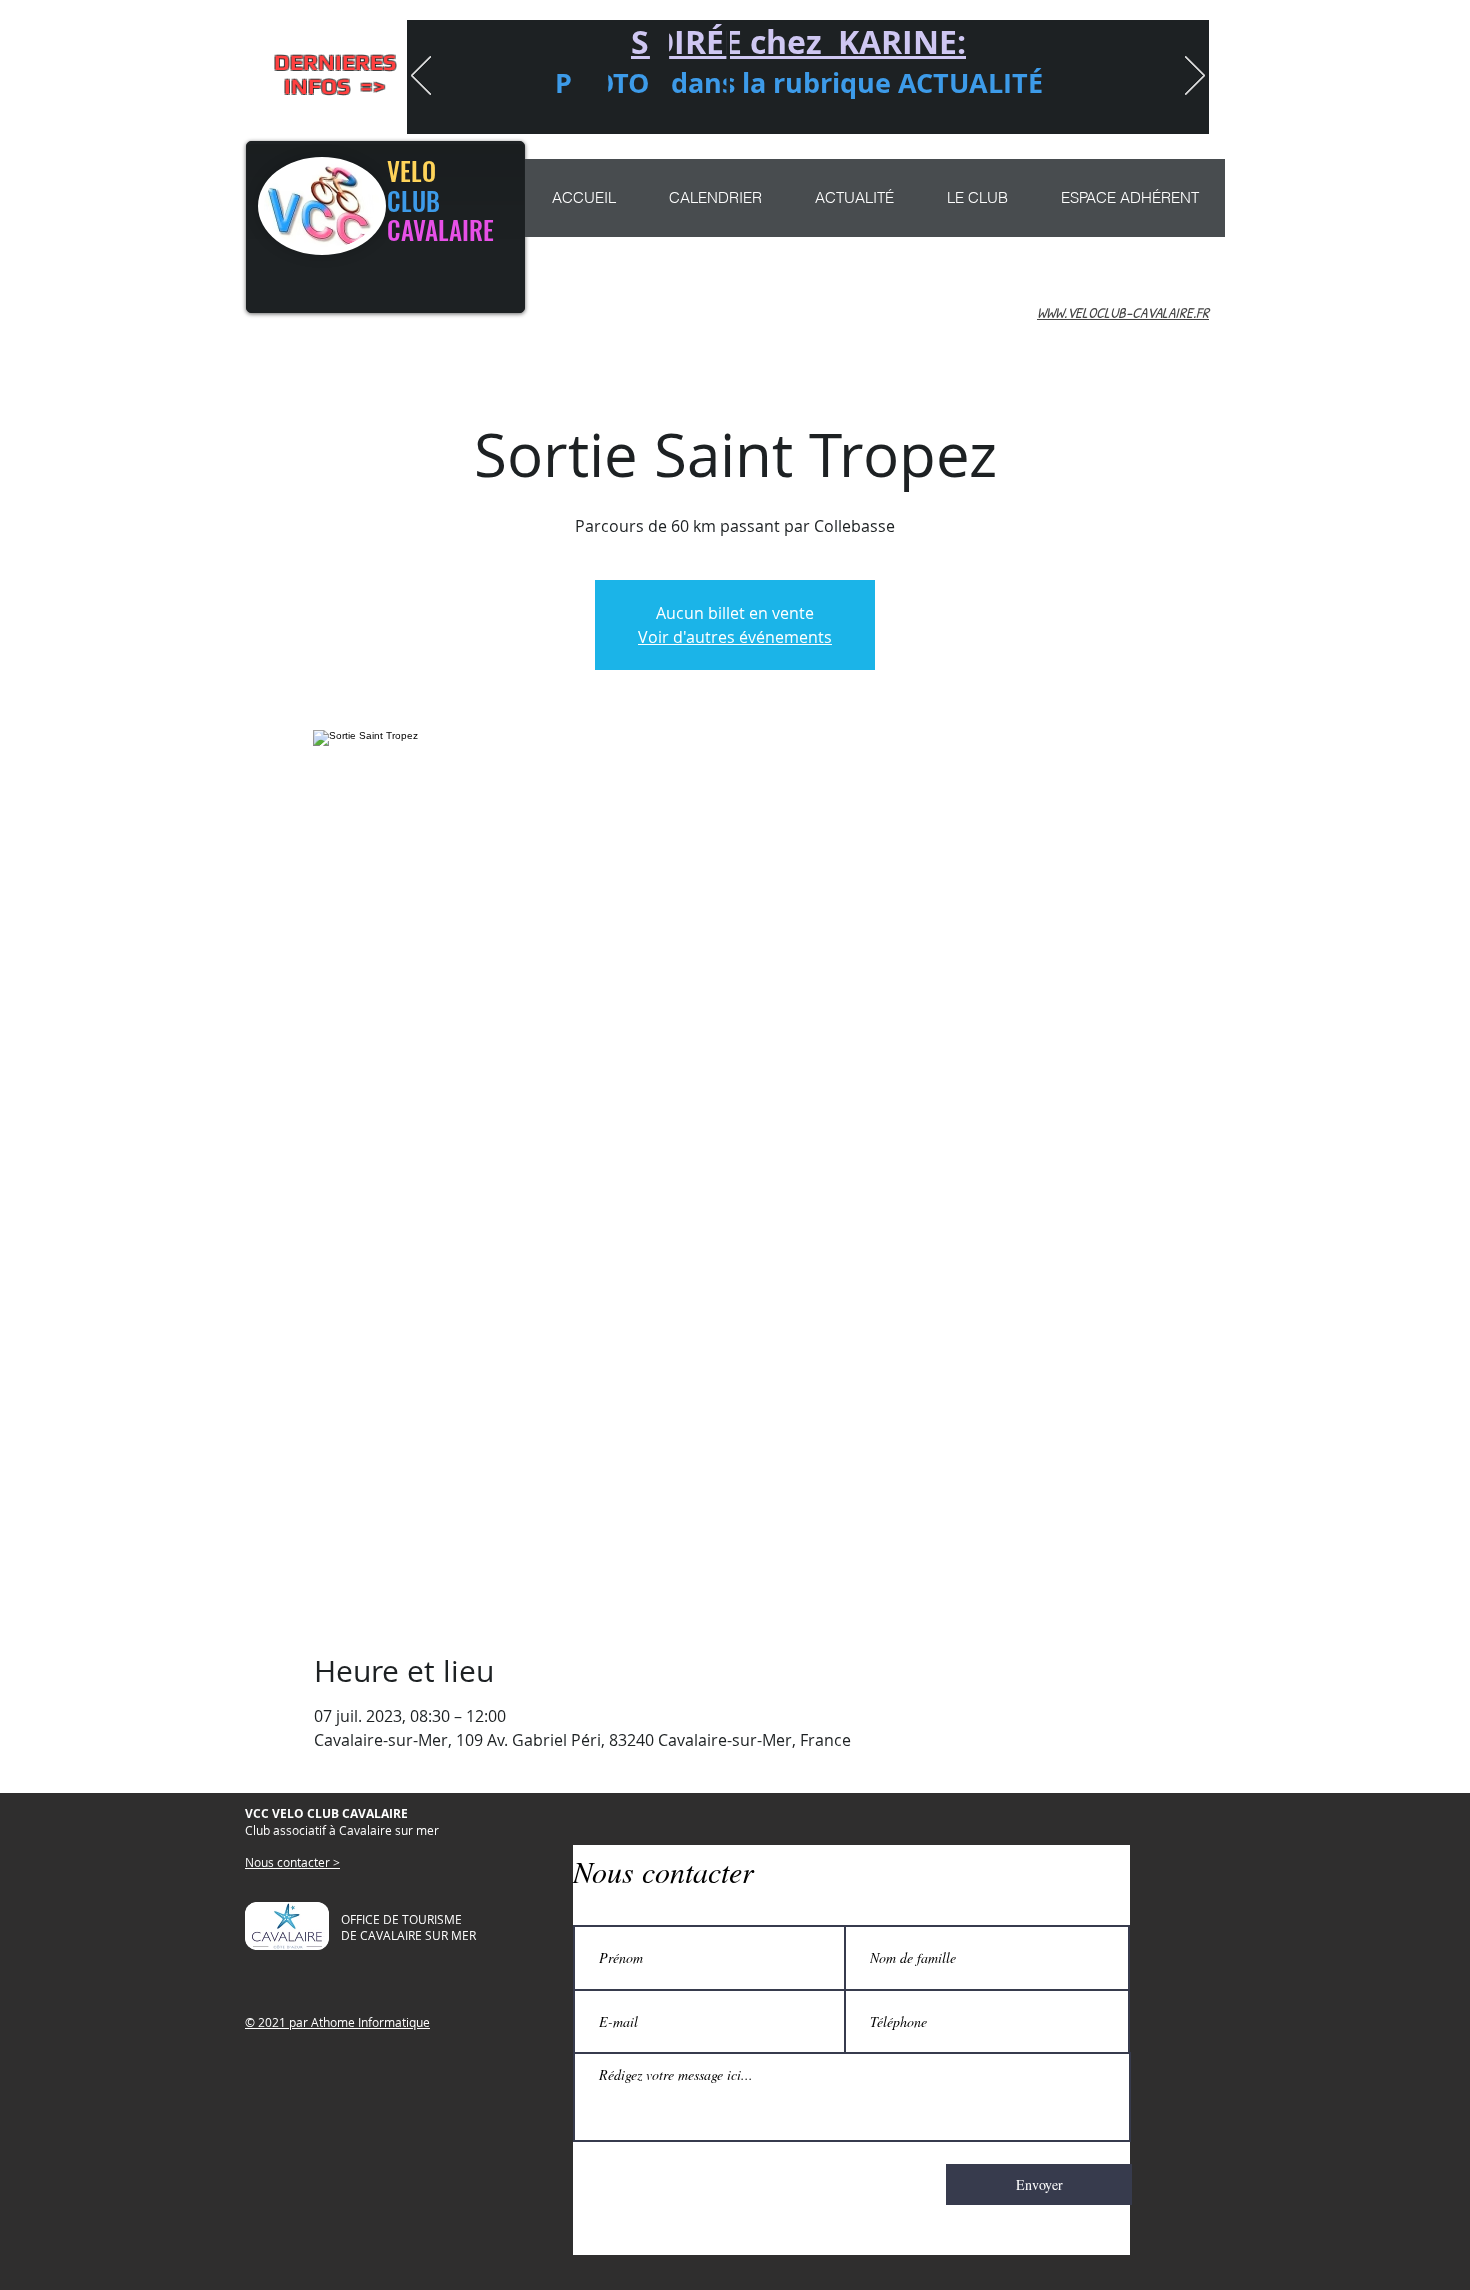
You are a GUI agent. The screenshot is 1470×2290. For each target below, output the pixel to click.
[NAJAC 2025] (913, 108)
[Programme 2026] (826, 108)
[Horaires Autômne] (675, 108)
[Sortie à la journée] (768, 108)
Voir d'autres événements (735, 637)
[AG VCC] (739, 108)
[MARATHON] (797, 108)
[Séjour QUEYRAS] (855, 108)
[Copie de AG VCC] (707, 108)
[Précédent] (421, 77)
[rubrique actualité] (942, 108)
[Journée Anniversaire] (884, 108)
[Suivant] (1195, 77)
